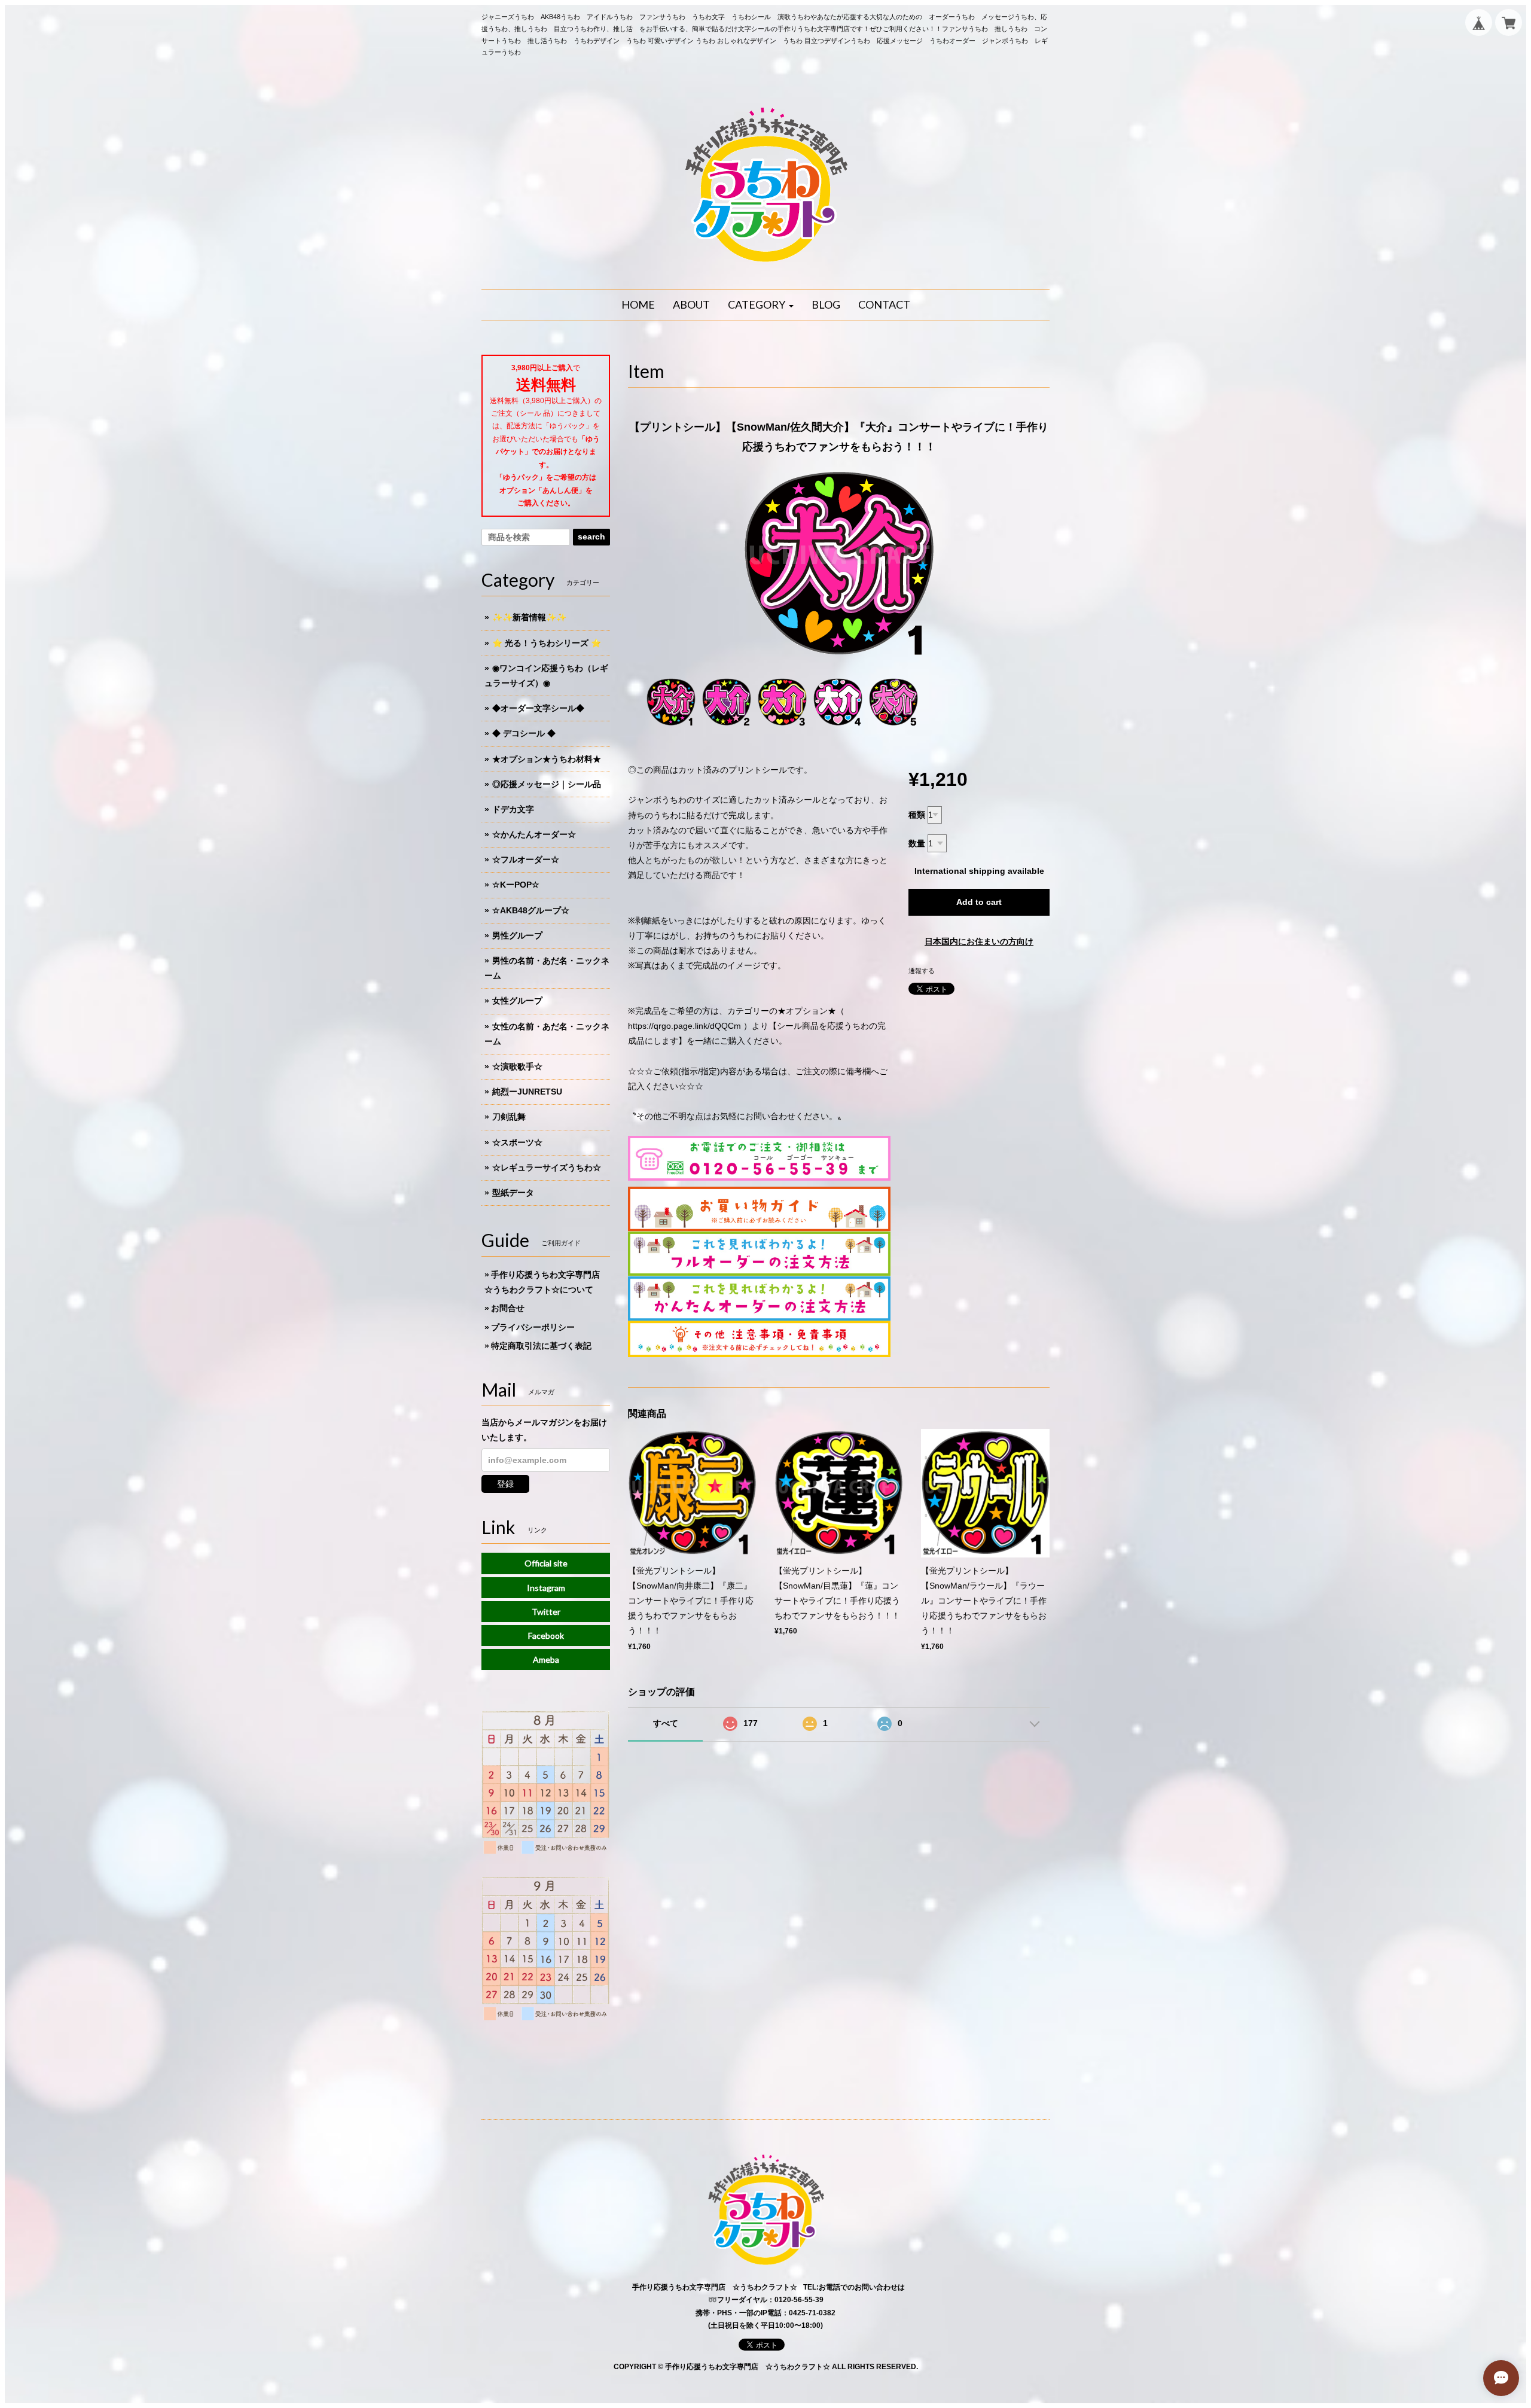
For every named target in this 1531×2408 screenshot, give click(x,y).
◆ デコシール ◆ (524, 733)
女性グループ (517, 1001)
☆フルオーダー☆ (526, 859)
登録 (505, 1484)
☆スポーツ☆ (517, 1142)
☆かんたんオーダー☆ (534, 834)
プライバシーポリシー (533, 1327)
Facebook (546, 1636)
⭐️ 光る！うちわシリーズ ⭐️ (547, 643)
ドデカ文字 (513, 809)
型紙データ (513, 1193)
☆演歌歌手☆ (517, 1066)
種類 (917, 815)
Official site (546, 1563)
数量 (917, 843)
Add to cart (979, 902)
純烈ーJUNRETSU (527, 1092)
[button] (761, 305)
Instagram (546, 1588)
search (591, 537)
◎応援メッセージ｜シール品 (547, 784)
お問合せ (508, 1308)
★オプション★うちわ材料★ (547, 759)
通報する (922, 971)
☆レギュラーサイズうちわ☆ (547, 1168)
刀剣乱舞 (509, 1117)
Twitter (546, 1612)
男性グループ (517, 935)
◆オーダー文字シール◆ (538, 708)
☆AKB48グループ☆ (531, 910)
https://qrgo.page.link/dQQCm (684, 1026)
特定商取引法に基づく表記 (541, 1346)
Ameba (546, 1659)
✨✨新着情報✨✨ (529, 617)
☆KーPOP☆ (516, 885)
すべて (666, 1723)
